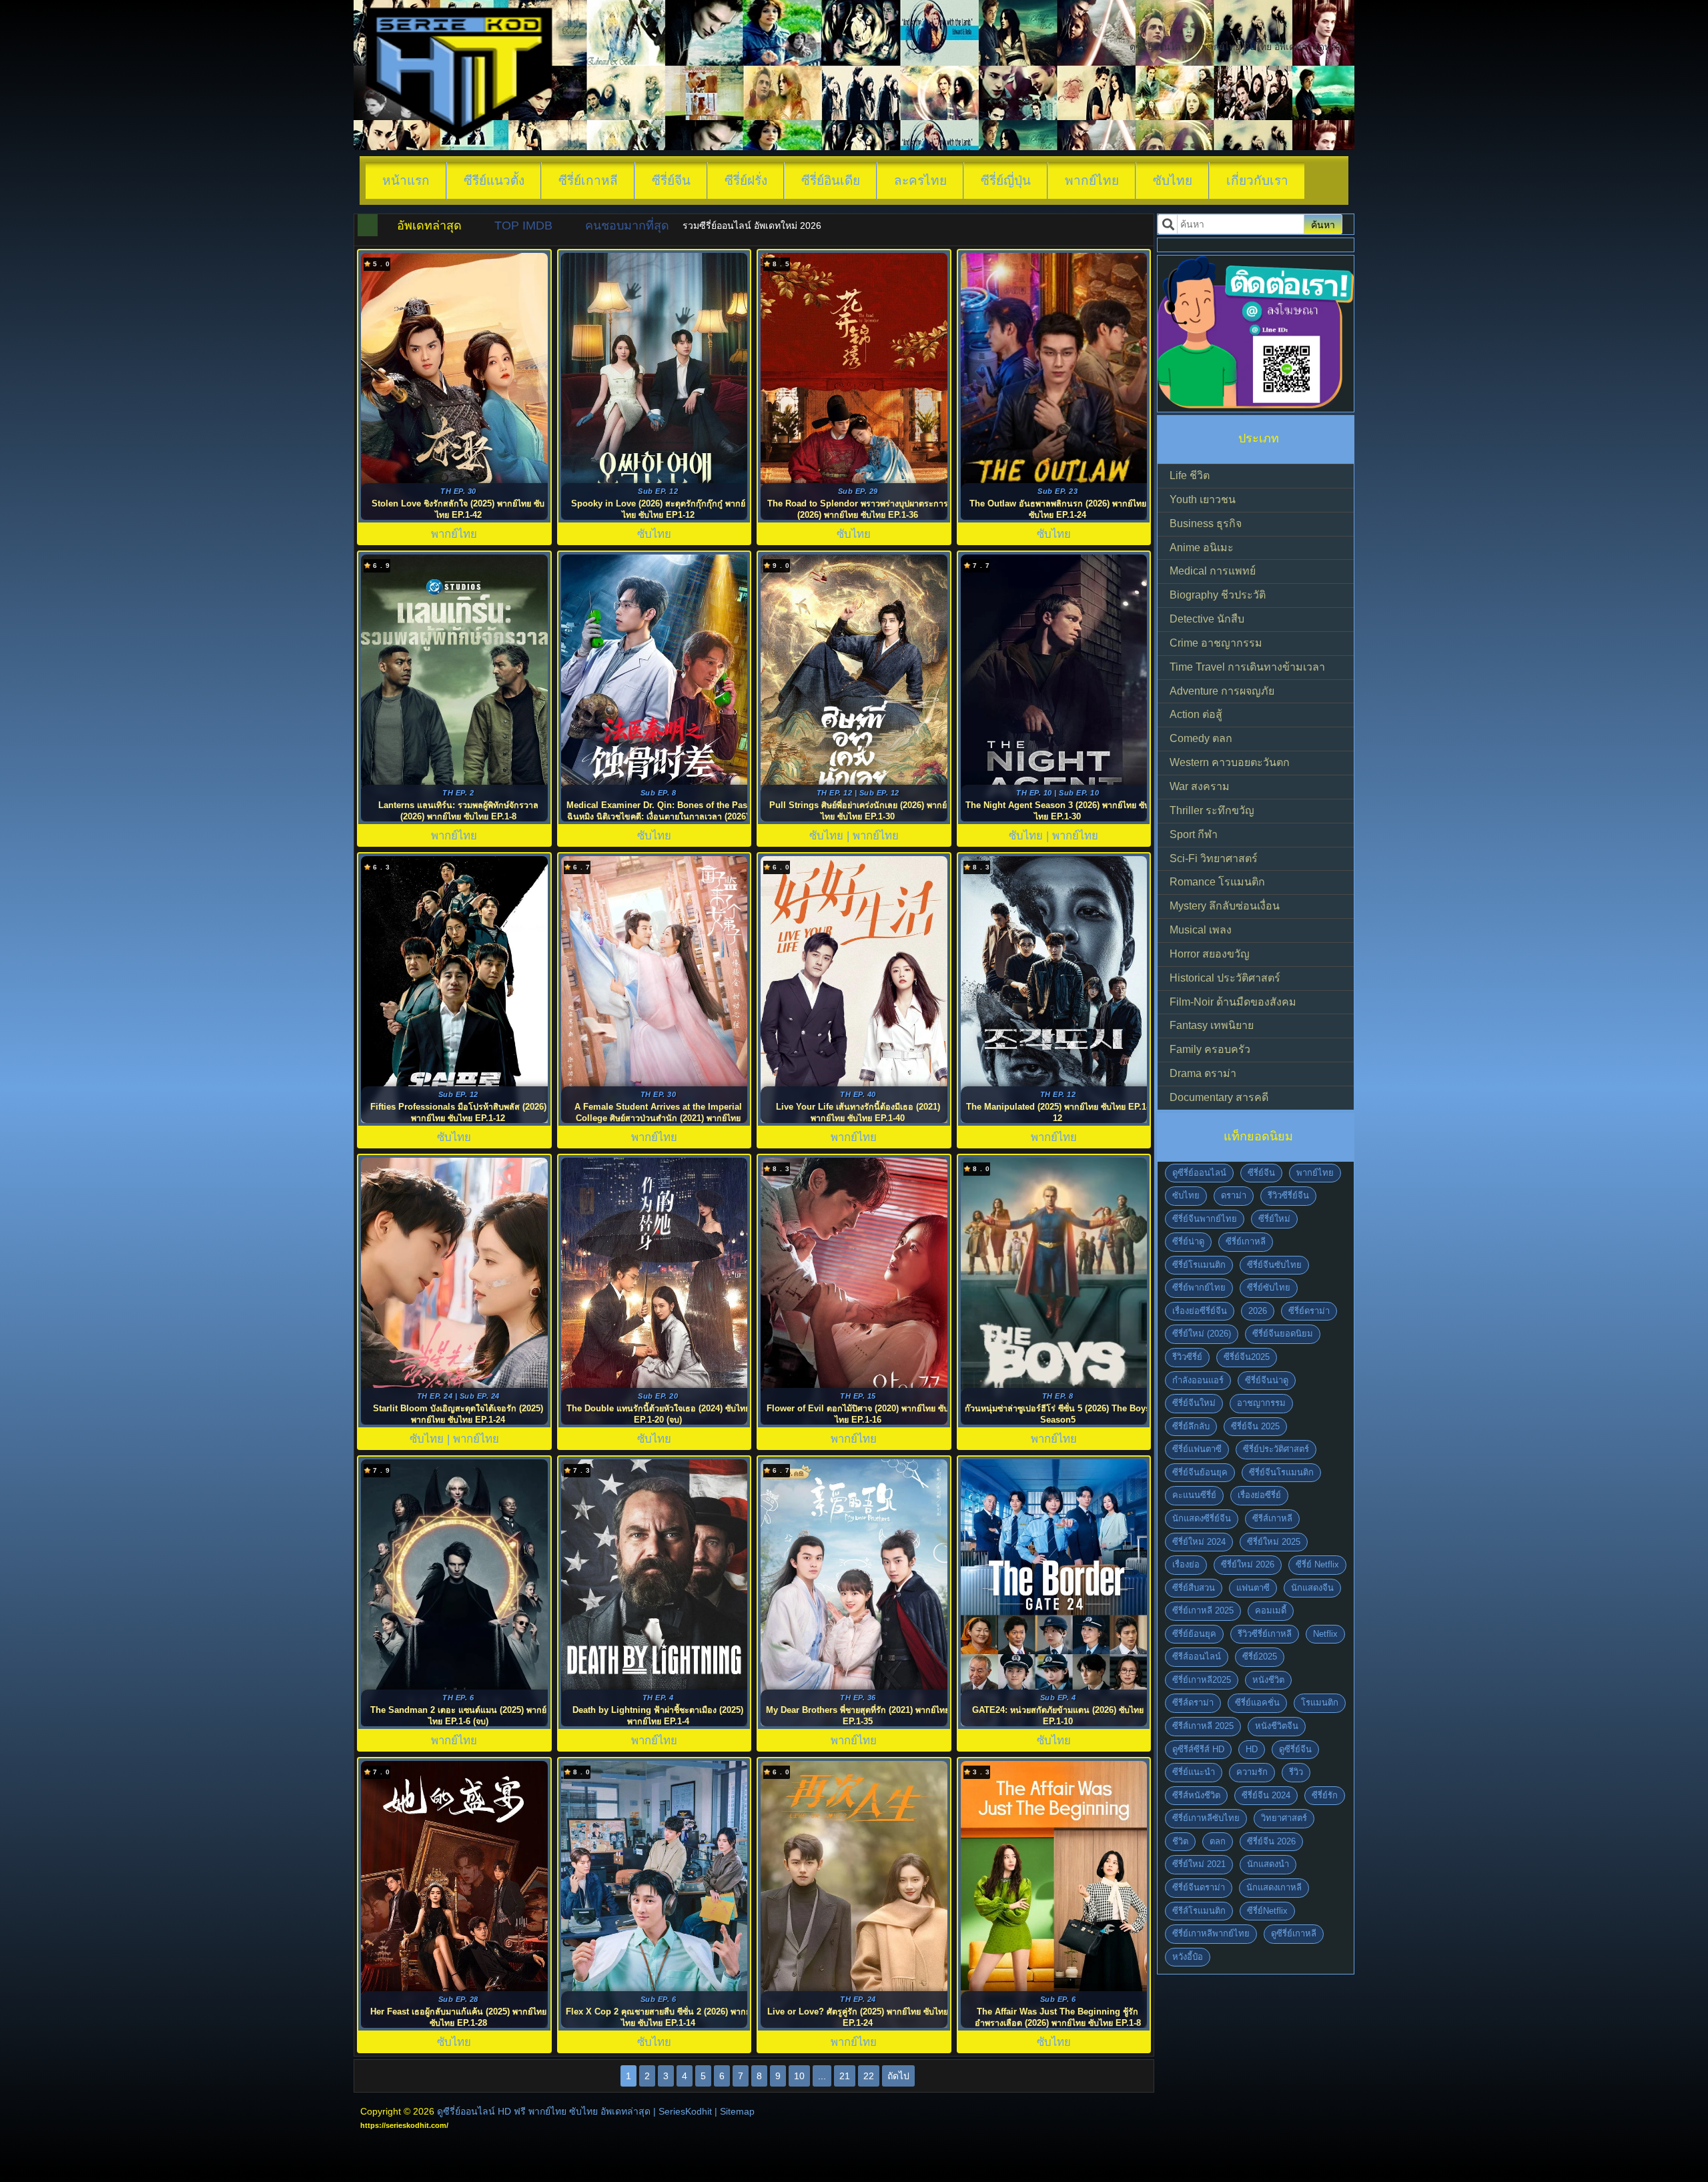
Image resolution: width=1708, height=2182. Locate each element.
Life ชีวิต (1190, 475)
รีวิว (1296, 1772)
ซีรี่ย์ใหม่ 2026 (1248, 1564)
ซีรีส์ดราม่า (1193, 1703)
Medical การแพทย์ (1213, 571)
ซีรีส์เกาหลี (1272, 1518)
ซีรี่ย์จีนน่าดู (1267, 1380)
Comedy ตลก (1201, 738)
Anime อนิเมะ (1202, 548)
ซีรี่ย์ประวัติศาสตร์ (1276, 1449)
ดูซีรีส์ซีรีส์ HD (1198, 1749)
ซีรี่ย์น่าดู (1188, 1241)
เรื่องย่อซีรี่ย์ (1259, 1495)
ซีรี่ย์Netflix (1267, 1911)
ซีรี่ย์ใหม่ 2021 (1199, 1864)
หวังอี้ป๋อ (1188, 1957)
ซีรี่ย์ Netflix (1317, 1564)
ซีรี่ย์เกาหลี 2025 (1203, 1610)
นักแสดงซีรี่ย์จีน (1202, 1518)
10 (799, 2076)
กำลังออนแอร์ (1198, 1380)
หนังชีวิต (1268, 1680)
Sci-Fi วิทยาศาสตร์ (1214, 858)
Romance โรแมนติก (1217, 882)
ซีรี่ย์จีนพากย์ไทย (1205, 1219)
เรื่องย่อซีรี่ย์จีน (1200, 1311)
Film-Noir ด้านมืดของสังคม (1233, 1002)
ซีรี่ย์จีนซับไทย (1274, 1265)
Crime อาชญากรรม (1216, 643)
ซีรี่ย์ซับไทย (1269, 1288)
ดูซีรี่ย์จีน (1295, 1749)
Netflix (1325, 1634)
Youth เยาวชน (1203, 499)
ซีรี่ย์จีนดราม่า (1199, 1887)
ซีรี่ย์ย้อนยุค (1194, 1634)
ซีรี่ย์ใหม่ (1274, 1219)
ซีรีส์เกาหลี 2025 (1203, 1726)
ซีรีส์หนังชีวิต (1196, 1795)
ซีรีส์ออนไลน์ (1197, 1657)
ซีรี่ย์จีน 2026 (1271, 1841)
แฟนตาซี (1253, 1588)
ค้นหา (1323, 225)
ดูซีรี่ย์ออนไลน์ (1199, 1173)
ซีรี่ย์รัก (1325, 1795)
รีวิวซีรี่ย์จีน (1288, 1195)
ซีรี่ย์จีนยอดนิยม (1283, 1334)
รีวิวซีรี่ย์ (1187, 1357)
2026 (1258, 1311)
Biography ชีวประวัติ (1218, 595)
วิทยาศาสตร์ (1284, 1818)
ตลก (1218, 1841)
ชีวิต (1180, 1841)
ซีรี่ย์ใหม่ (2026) (1202, 1334)
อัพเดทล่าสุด (429, 226)
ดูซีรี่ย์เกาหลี (1294, 1933)
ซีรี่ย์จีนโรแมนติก (1281, 1472)
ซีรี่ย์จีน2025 (1247, 1357)
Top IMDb (523, 226)
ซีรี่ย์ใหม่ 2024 (1199, 1542)
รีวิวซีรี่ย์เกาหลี (1265, 1634)
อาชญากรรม (1261, 1403)
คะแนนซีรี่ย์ (1194, 1495)
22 (869, 2076)
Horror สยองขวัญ (1210, 954)
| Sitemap (735, 2111)
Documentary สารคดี (1219, 1097)
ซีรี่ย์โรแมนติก (1199, 1265)
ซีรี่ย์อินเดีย (831, 180)
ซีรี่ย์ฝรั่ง (746, 180)
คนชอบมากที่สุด (627, 226)
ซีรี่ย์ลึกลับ (1191, 1426)
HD (1252, 1749)
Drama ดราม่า (1203, 1073)
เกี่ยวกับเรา (1257, 180)
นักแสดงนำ (1268, 1864)
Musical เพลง (1201, 930)
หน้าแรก (406, 180)
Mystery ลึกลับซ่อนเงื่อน (1225, 906)
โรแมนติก (1320, 1703)
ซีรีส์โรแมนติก (1199, 1911)
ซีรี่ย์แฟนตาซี (1197, 1449)
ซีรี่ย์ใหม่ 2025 (1274, 1542)
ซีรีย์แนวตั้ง (494, 180)
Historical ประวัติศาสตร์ (1225, 978)
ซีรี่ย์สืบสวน (1194, 1588)
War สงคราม (1200, 786)
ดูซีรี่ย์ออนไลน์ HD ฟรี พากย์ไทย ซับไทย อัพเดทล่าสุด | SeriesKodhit (574, 2111)
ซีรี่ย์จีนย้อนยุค (1200, 1472)
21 (845, 2076)
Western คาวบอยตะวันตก (1230, 762)
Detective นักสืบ (1207, 619)
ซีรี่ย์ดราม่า (1309, 1311)
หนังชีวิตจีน (1277, 1726)
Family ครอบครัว (1210, 1049)
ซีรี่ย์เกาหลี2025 (1202, 1680)
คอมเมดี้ (1271, 1610)
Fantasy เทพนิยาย (1212, 1025)
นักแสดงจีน (1312, 1588)
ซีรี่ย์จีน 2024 (1266, 1795)
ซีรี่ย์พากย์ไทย (1199, 1288)
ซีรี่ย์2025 (1260, 1657)
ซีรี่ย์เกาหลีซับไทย (1206, 1818)
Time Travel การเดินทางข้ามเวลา (1247, 667)
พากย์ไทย (1092, 180)
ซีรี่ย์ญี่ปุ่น (1006, 180)
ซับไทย (1173, 180)
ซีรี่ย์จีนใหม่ (1194, 1403)
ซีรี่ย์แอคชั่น (1257, 1703)
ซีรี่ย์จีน (671, 180)
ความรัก (1252, 1772)
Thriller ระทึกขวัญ (1212, 810)
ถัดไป (898, 2076)
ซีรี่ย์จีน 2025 (1255, 1426)
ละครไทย (920, 180)
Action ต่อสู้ (1196, 714)
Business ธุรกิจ (1206, 523)
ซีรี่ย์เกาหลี (588, 180)
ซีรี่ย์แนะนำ (1194, 1772)
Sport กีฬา (1194, 834)
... (822, 2076)
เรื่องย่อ (1186, 1564)
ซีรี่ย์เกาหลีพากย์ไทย (1211, 1933)
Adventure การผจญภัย (1222, 691)
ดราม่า (1234, 1195)
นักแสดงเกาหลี (1274, 1887)
